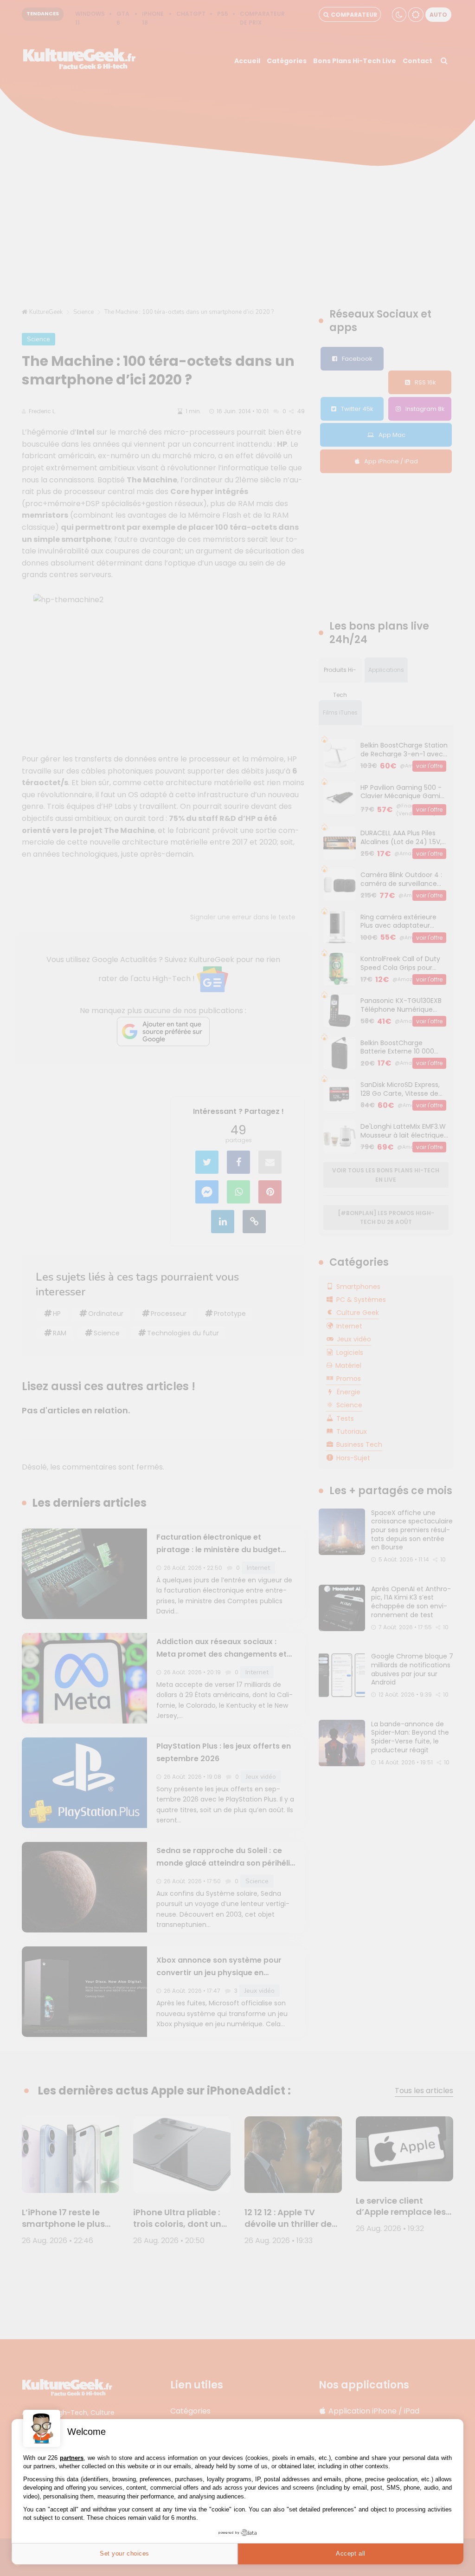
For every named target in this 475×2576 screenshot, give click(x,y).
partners (72, 2458)
